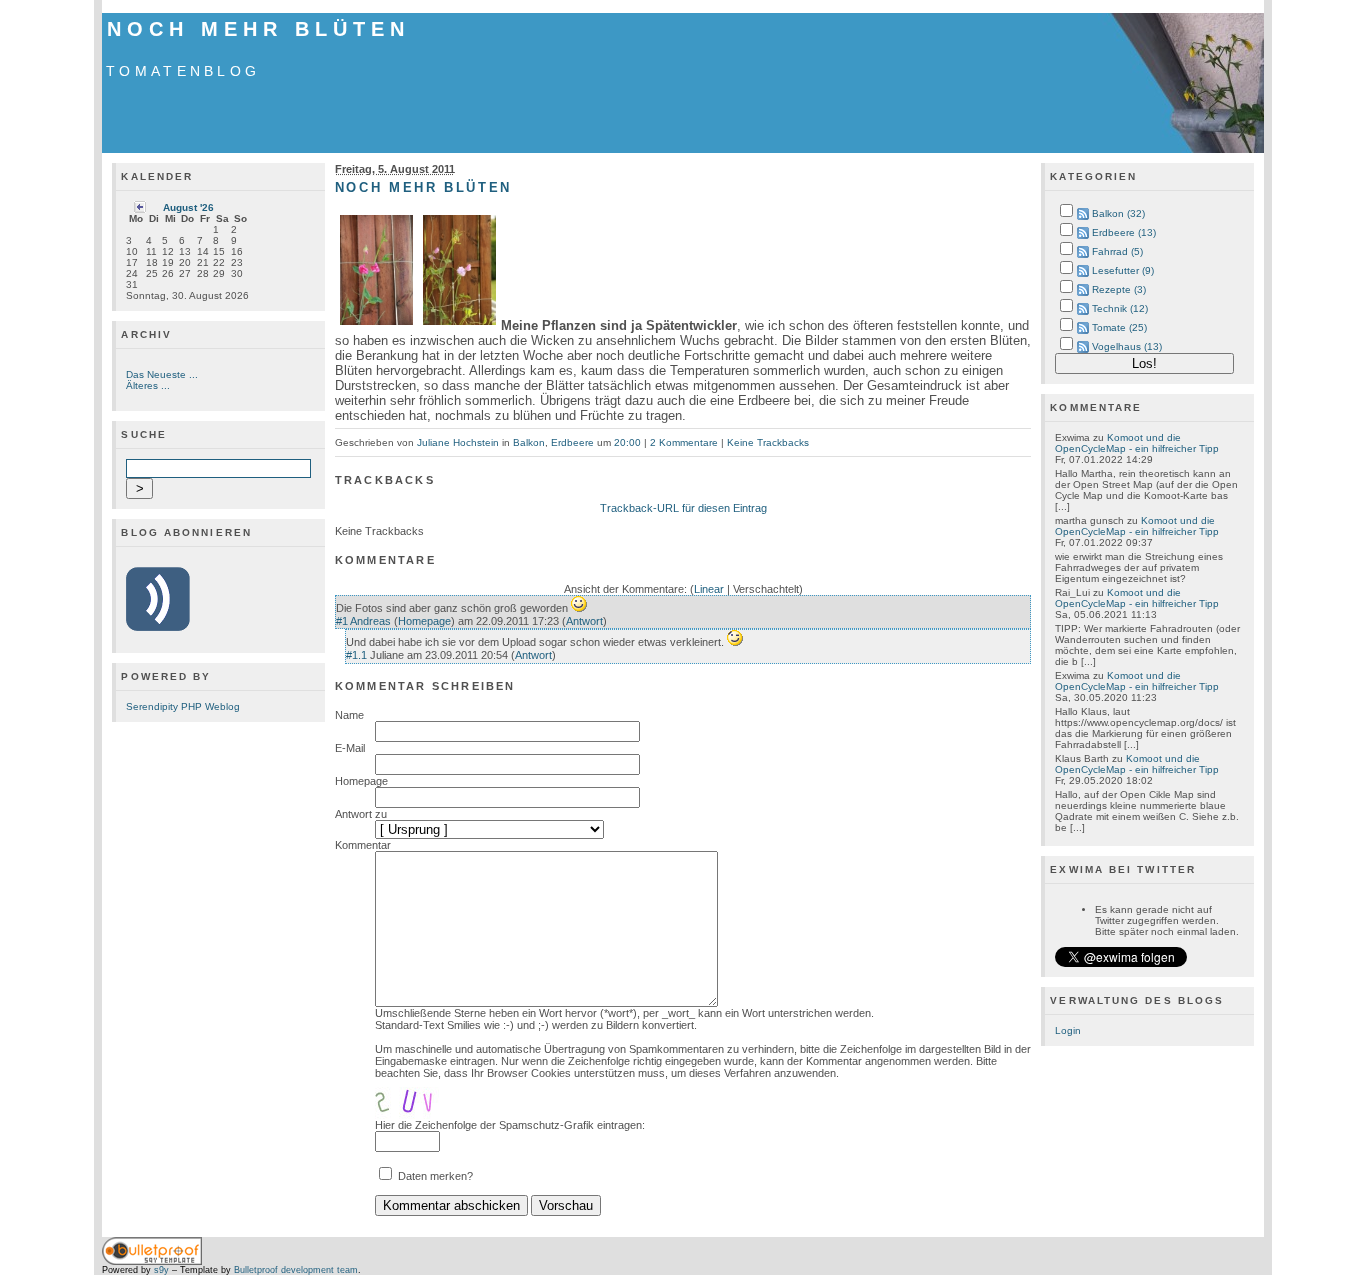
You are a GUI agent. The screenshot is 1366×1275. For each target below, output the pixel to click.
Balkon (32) (1118, 213)
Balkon (529, 442)
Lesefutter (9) (1123, 270)
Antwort (584, 621)
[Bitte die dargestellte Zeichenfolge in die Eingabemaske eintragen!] (435, 1099)
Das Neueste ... (162, 374)
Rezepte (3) (1119, 289)
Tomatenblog (183, 71)
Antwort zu (361, 814)
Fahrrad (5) (1117, 251)
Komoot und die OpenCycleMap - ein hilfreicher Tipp (1137, 443)
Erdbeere (572, 442)
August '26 (188, 207)
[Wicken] (376, 325)
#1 (342, 621)
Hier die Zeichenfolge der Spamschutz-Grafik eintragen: (510, 1125)
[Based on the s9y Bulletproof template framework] (152, 1262)
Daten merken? (435, 1176)
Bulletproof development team (296, 1270)
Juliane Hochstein (458, 442)
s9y (161, 1270)
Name (349, 715)
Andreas (370, 621)
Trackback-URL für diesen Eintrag (683, 508)
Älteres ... (148, 385)
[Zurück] (140, 209)
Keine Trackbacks (768, 442)
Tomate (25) (1119, 327)
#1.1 (356, 655)
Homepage (424, 621)
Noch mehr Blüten (258, 29)
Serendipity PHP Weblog (183, 706)
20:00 (627, 442)
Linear (709, 589)
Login (1068, 1030)
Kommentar (363, 845)
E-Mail (350, 748)
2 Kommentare (684, 442)
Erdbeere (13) (1124, 232)
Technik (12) (1120, 308)
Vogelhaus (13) (1127, 346)
